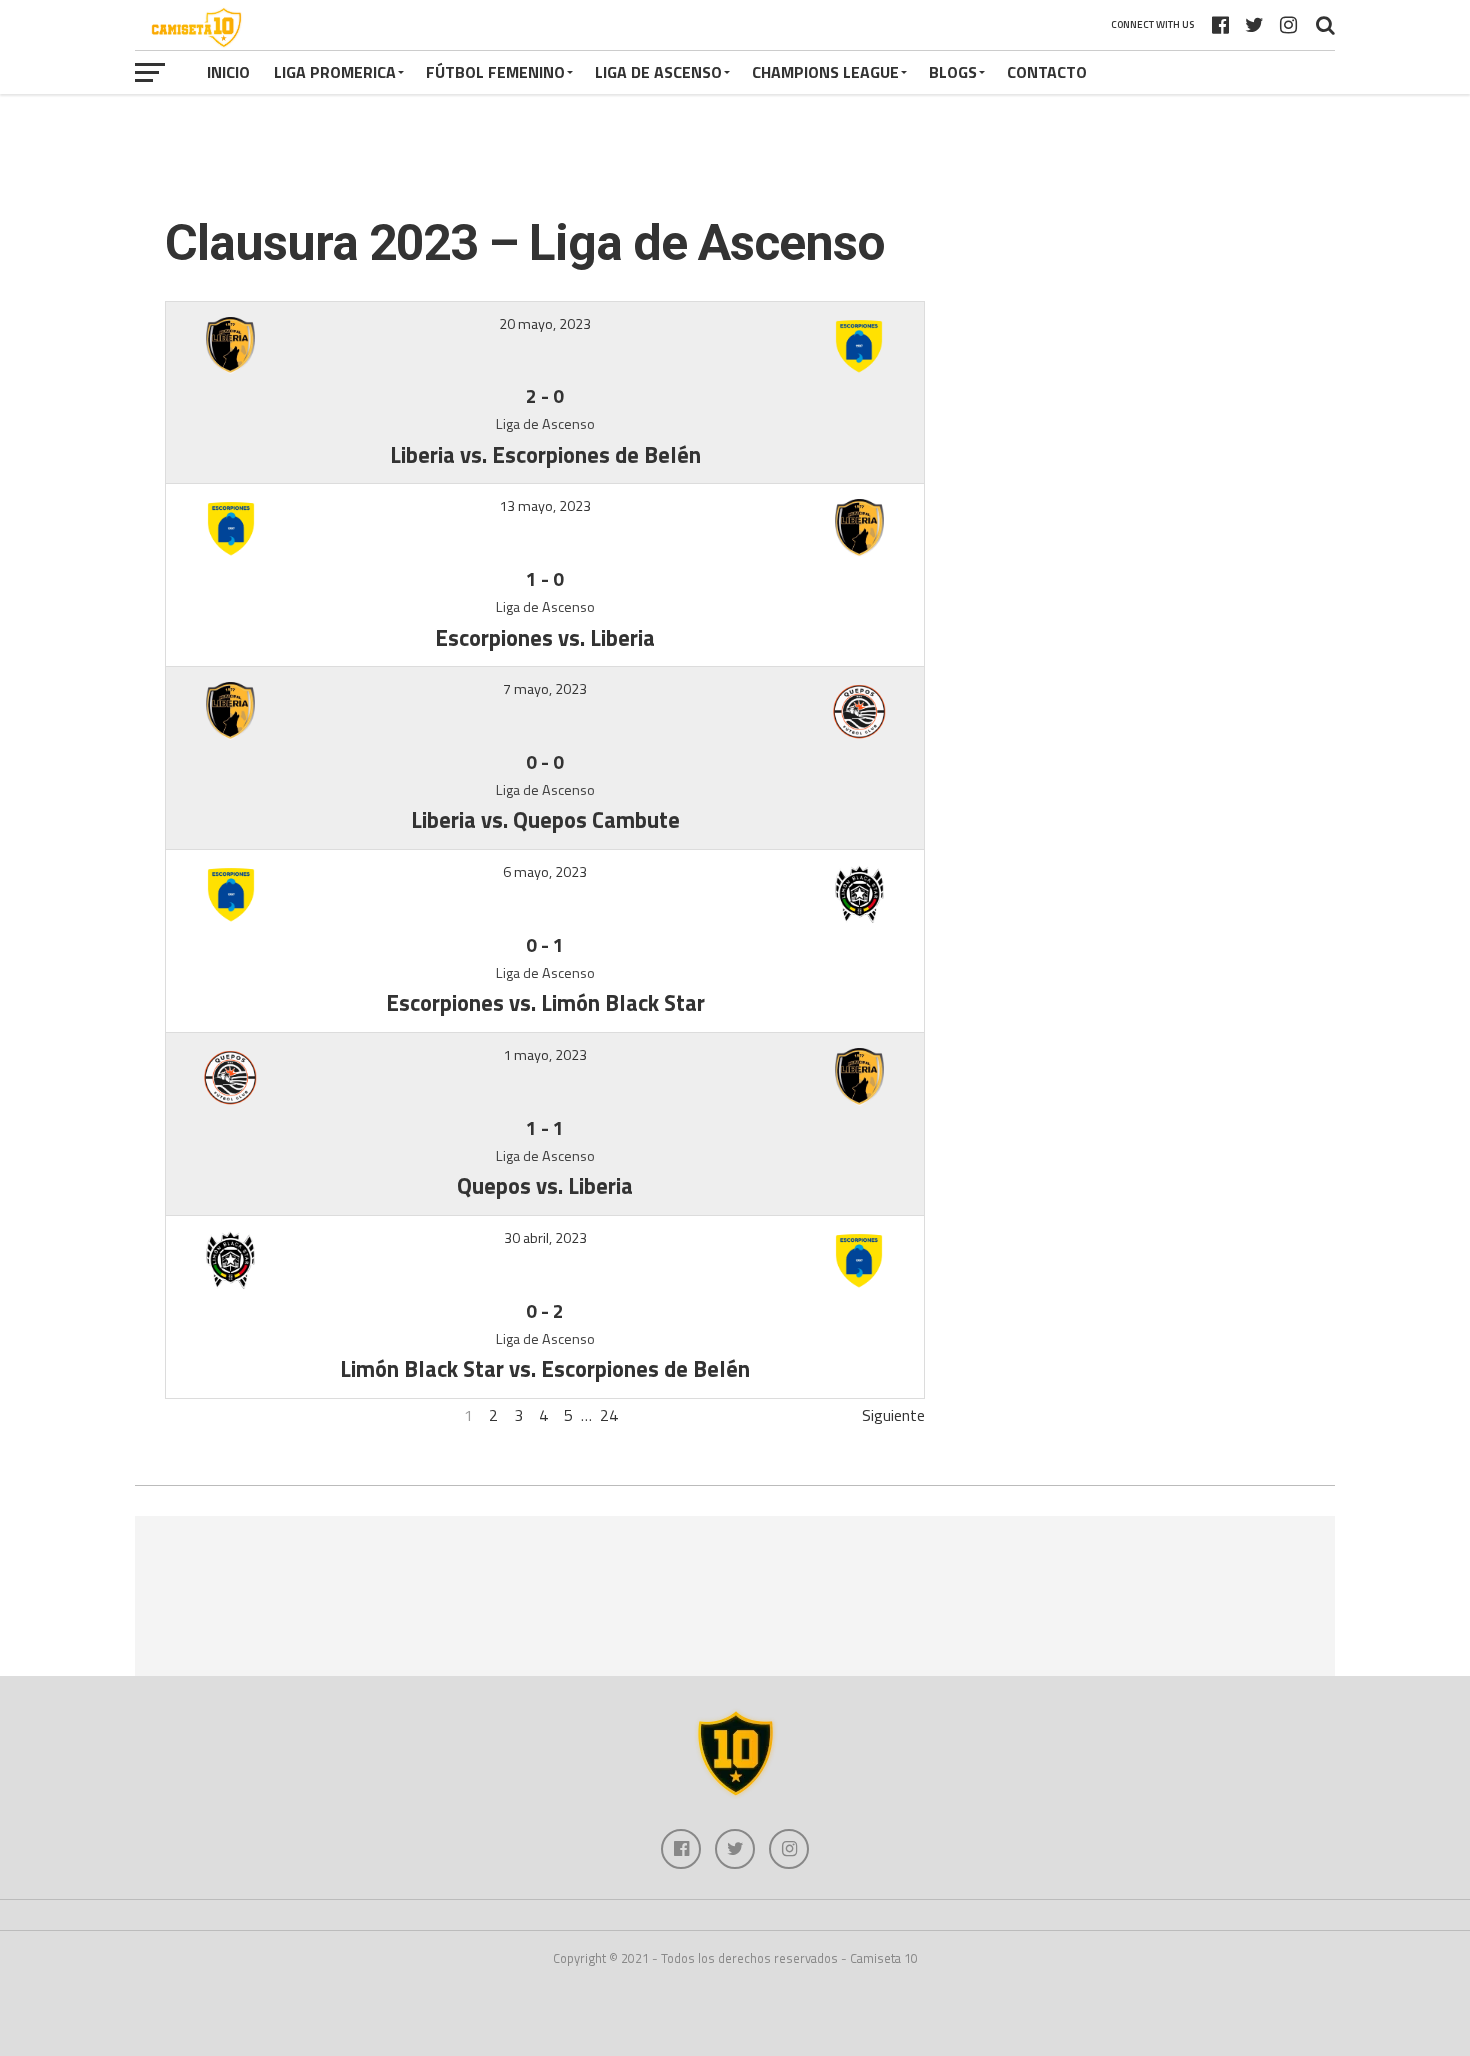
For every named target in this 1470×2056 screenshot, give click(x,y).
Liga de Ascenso (658, 72)
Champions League (825, 72)
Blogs (953, 72)
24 (609, 1415)
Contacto (1047, 72)
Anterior (192, 1415)
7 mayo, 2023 (545, 689)
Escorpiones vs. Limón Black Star (545, 1003)
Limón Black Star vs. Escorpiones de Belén (545, 1369)
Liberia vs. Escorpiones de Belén (545, 455)
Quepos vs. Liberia (545, 1186)
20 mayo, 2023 (545, 324)
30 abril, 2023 (545, 1238)
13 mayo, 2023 (545, 506)
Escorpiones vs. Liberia (545, 638)
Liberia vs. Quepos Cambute (545, 820)
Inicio (228, 72)
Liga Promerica (335, 72)
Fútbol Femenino (495, 72)
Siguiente (893, 1415)
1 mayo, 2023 (545, 1055)
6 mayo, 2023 (545, 872)
